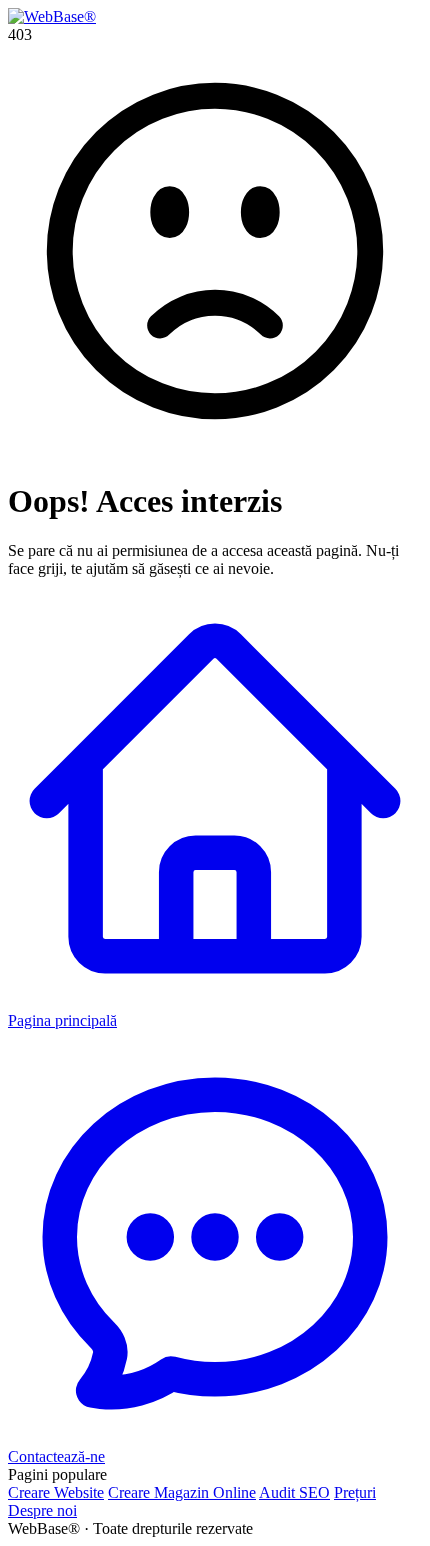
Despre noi (42, 1510)
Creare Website (56, 1492)
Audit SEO (294, 1492)
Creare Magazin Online (182, 1492)
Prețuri (355, 1492)
